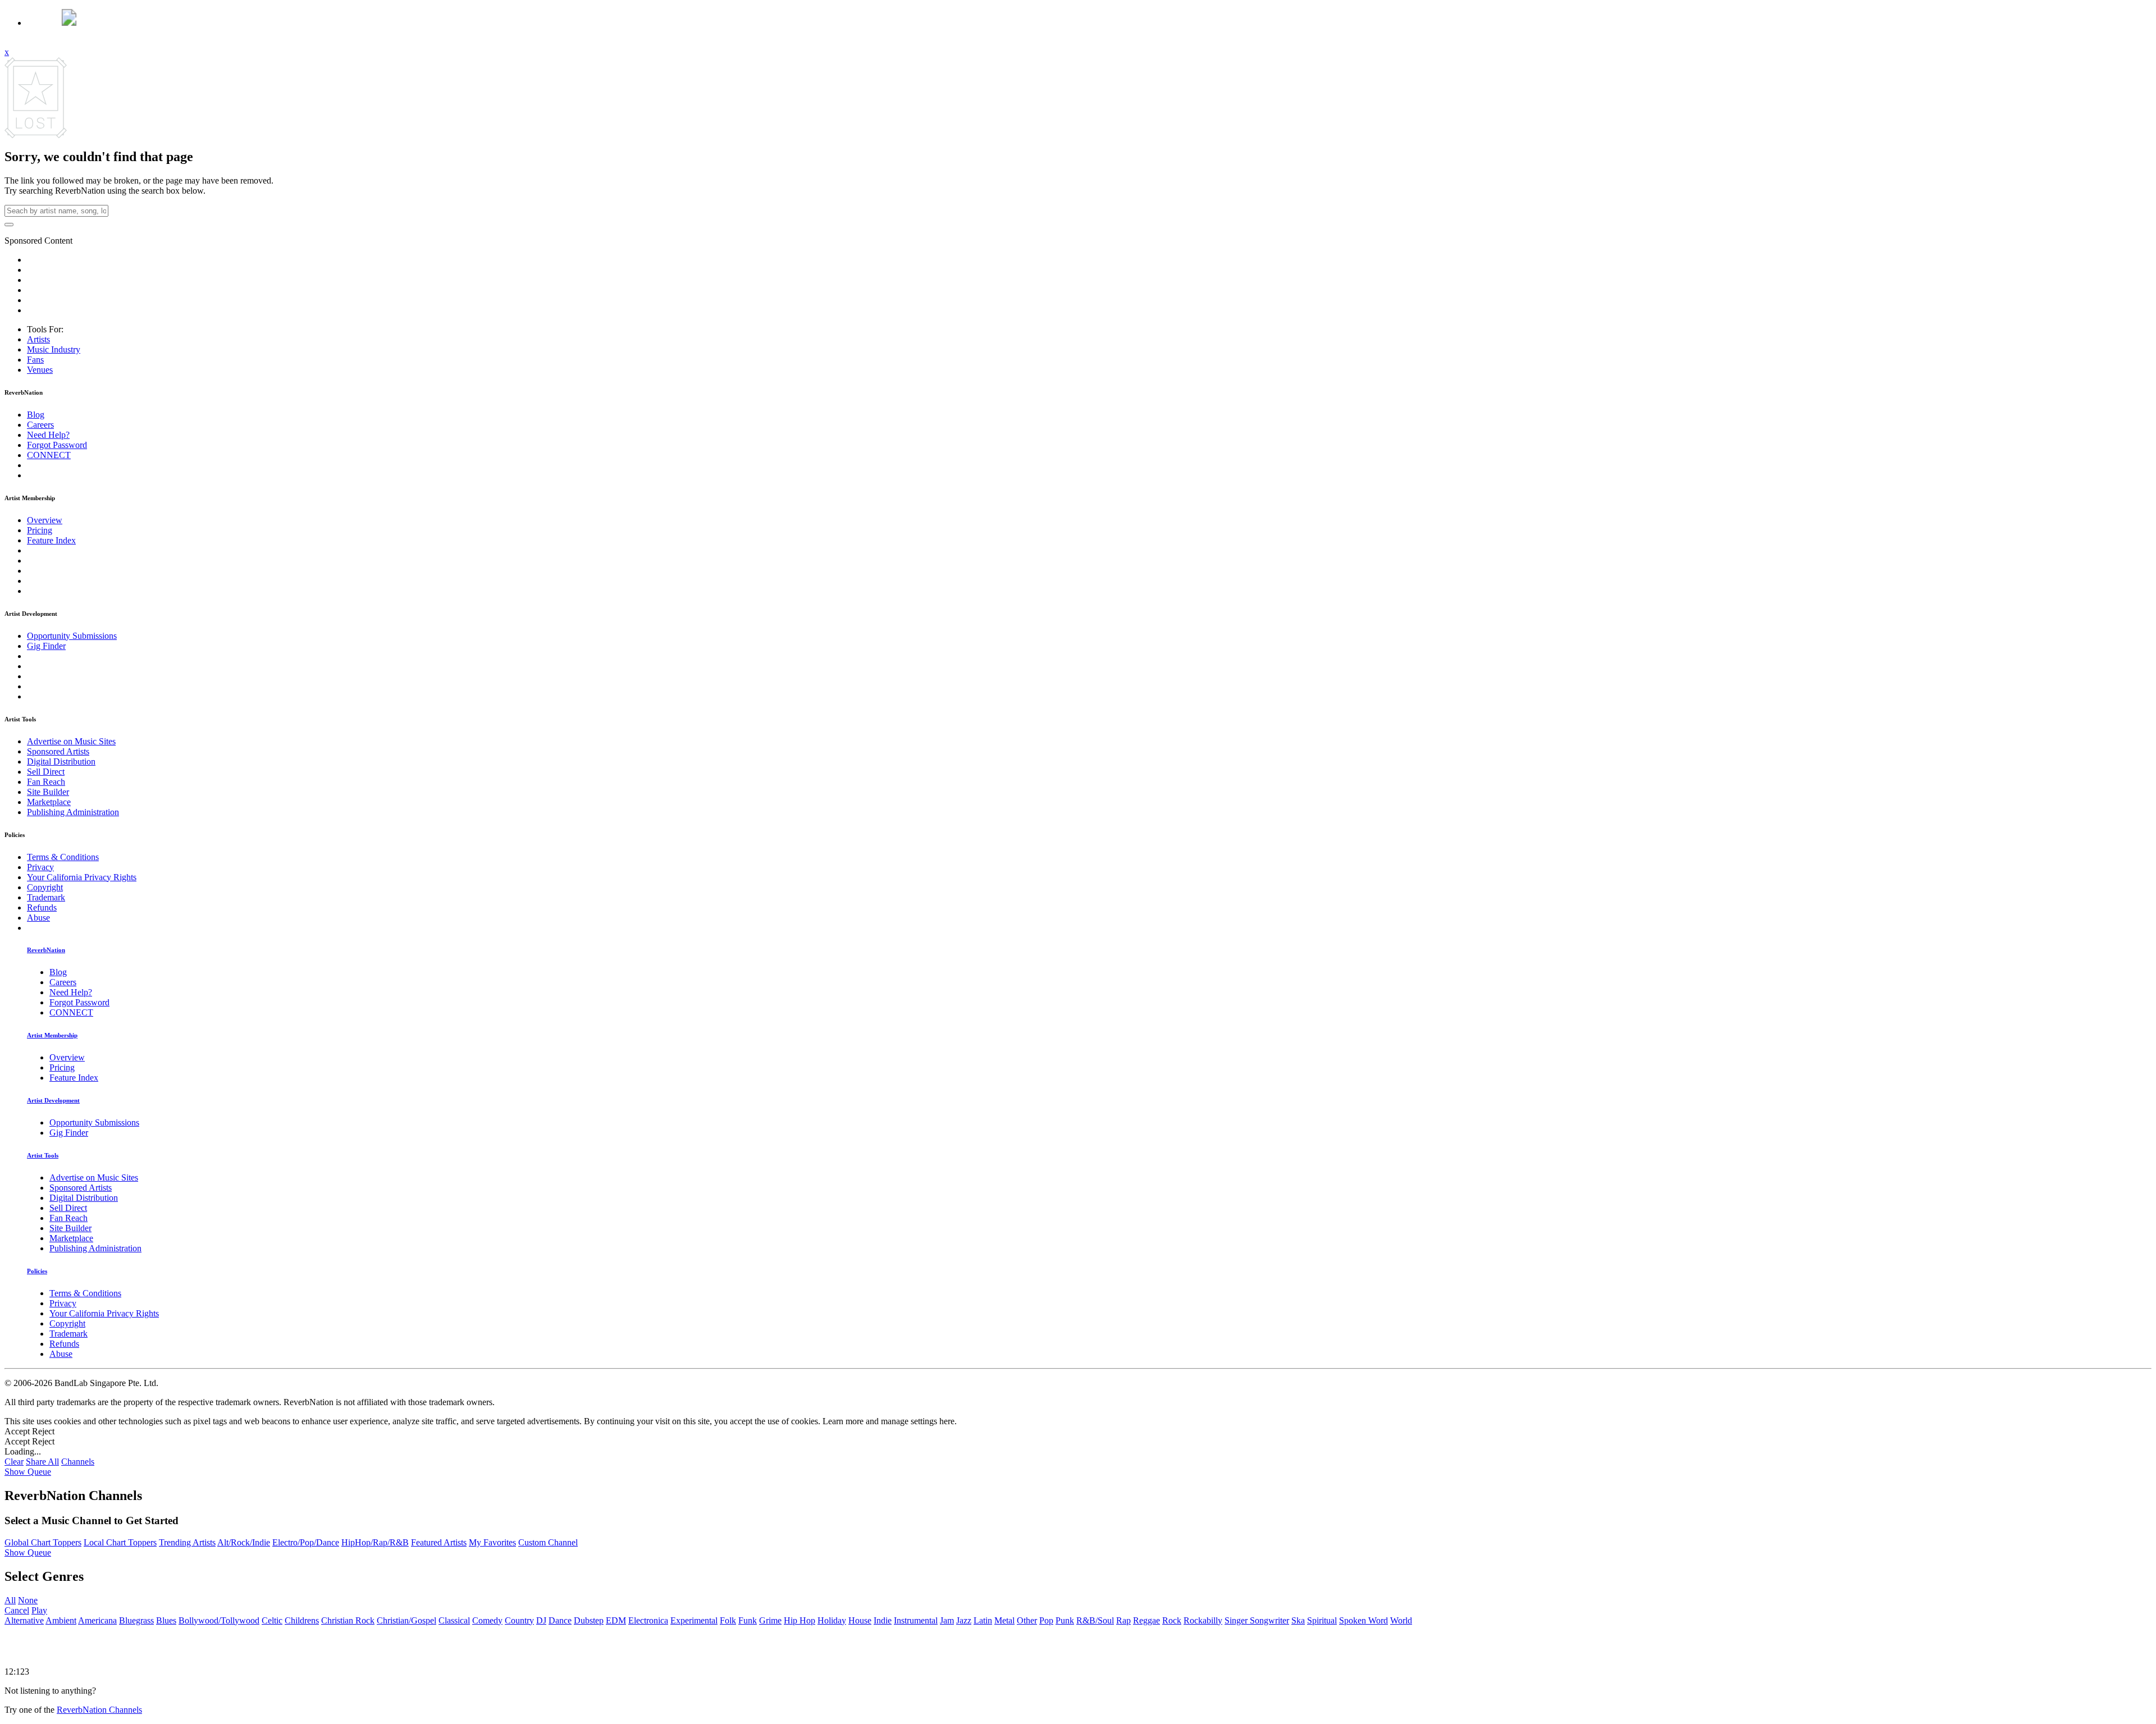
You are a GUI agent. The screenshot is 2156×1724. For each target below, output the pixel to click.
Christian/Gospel (406, 1620)
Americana (97, 1620)
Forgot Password (57, 445)
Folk (728, 1620)
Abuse (38, 918)
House (860, 1620)
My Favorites (492, 1542)
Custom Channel (548, 1542)
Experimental (694, 1620)
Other (1027, 1620)
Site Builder (48, 792)
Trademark (46, 897)
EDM (616, 1620)
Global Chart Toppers (43, 1542)
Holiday (832, 1620)
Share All (42, 1462)
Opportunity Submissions (72, 636)
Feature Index (51, 540)
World (1401, 1620)
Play (39, 1610)
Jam (947, 1620)
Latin (983, 1620)
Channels (78, 1462)
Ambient (61, 1620)
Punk (1065, 1620)
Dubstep (589, 1620)
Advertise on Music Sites (71, 741)
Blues (166, 1620)
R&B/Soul (1095, 1620)
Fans (35, 360)
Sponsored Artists (58, 751)
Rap (1123, 1620)
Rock (1172, 1620)
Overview (45, 520)
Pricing (40, 530)
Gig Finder (46, 646)
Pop (1046, 1620)
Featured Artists (439, 1542)
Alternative (24, 1620)
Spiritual (1322, 1620)
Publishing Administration (73, 812)
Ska (1298, 1620)
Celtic (272, 1620)
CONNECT (49, 455)
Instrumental (916, 1620)
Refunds (42, 907)
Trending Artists (187, 1542)
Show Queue (28, 1472)
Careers (40, 425)
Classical (454, 1620)
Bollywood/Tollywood (219, 1620)
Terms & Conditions (63, 857)
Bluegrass (136, 1620)
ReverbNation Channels (99, 1710)
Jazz (964, 1620)
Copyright (45, 887)
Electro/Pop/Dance (306, 1542)
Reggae (1146, 1620)
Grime (770, 1620)
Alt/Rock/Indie (244, 1542)
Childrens (302, 1620)
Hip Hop (800, 1620)
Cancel (17, 1610)
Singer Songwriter (1257, 1620)
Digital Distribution (61, 762)
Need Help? (48, 435)
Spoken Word (1364, 1620)
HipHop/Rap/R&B (375, 1542)
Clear (14, 1462)
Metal (1004, 1620)
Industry (54, 349)
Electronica (648, 1620)
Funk (748, 1620)
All (10, 1600)
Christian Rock (348, 1620)
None (28, 1600)
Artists (38, 339)
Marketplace (49, 802)
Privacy (40, 867)
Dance (560, 1620)
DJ (541, 1620)
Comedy (487, 1620)
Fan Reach (46, 782)
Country (519, 1620)
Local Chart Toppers (120, 1542)
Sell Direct (46, 772)
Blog (36, 415)
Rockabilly (1203, 1620)
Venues (40, 370)
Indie (883, 1620)
